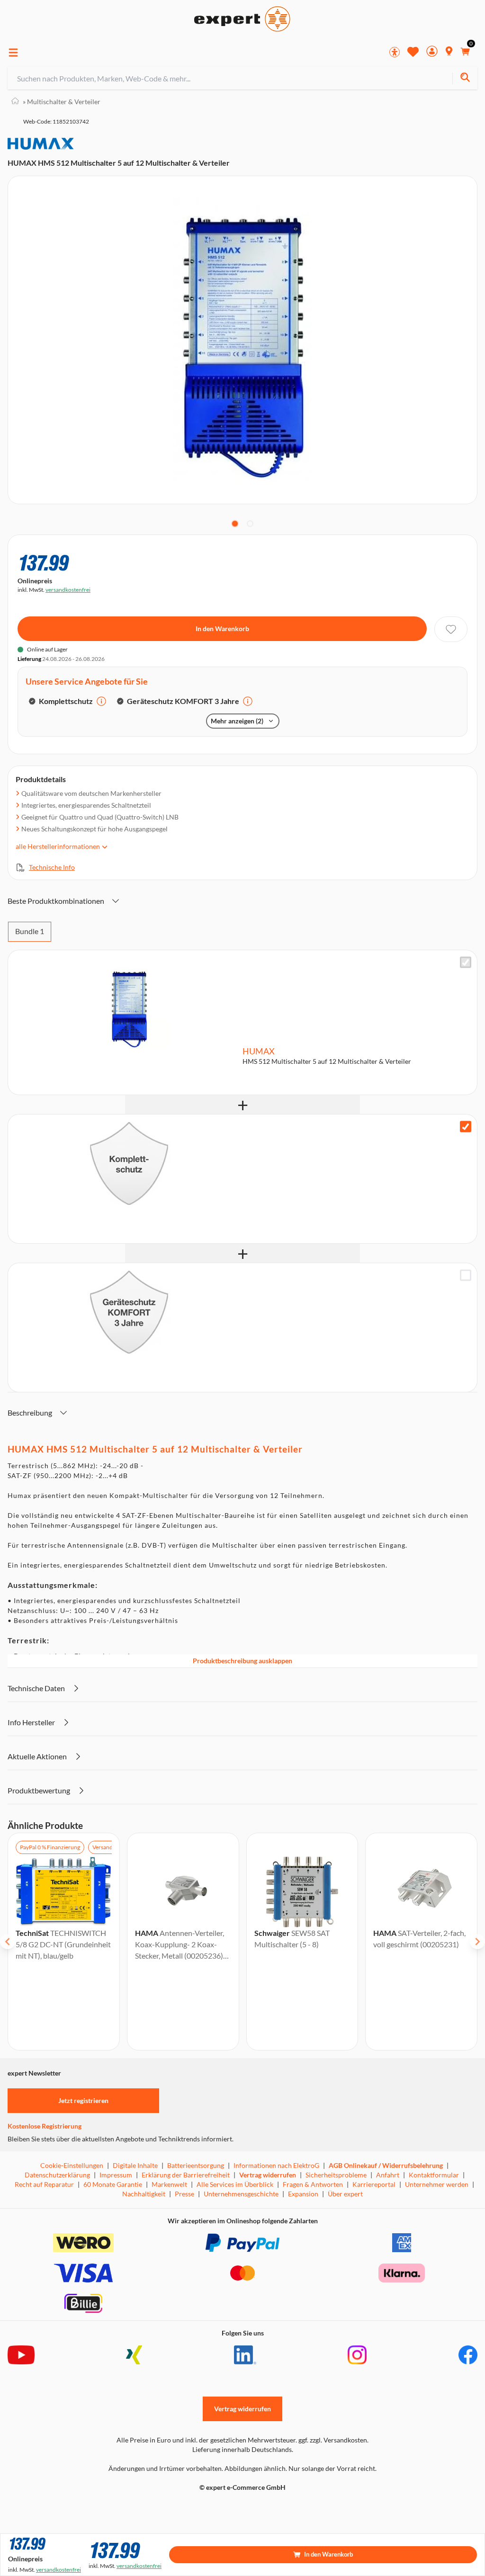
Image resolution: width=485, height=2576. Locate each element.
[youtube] (21, 2355)
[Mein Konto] (432, 52)
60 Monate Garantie (113, 2184)
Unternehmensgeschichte (241, 2194)
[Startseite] (15, 102)
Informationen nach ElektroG (276, 2165)
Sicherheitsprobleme (336, 2175)
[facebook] (468, 2355)
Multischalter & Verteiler (62, 102)
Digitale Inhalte (135, 2165)
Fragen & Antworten (313, 2184)
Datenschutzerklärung (57, 2175)
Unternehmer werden (437, 2184)
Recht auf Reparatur (44, 2184)
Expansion (303, 2194)
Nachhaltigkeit (144, 2194)
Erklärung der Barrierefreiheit (186, 2175)
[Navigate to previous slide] (8, 1942)
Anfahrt (388, 2175)
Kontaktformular (434, 2175)
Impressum (116, 2175)
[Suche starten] (465, 78)
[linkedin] (245, 2355)
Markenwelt (169, 2184)
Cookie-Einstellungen (72, 2165)
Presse (184, 2194)
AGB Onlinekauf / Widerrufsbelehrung (386, 2165)
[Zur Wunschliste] (413, 52)
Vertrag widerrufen (268, 2175)
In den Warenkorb (222, 628)
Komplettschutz (66, 701)
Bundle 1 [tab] (30, 931)
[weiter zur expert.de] (45, 2507)
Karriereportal (374, 2184)
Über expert (345, 2194)
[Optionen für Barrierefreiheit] (395, 52)
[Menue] (13, 53)
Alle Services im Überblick (235, 2184)
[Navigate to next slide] (477, 1942)
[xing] (134, 2355)
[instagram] (357, 2355)
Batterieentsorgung (196, 2165)
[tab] (235, 524)
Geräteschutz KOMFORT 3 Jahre (183, 701)
